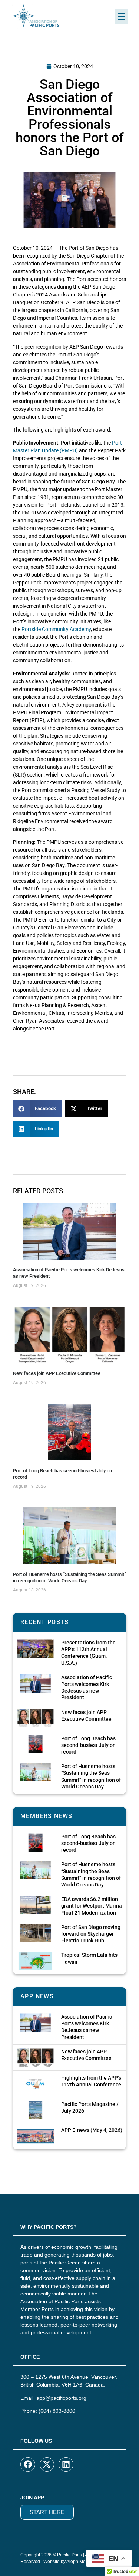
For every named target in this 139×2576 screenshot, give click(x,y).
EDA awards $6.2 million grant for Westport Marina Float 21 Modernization (92, 1906)
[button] (121, 16)
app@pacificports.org (61, 2398)
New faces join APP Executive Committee (57, 1373)
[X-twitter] (47, 2465)
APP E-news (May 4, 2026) (92, 2130)
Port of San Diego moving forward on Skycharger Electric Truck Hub (91, 1934)
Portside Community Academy (56, 629)
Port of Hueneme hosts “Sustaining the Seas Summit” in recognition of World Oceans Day (69, 1577)
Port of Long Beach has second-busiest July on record (88, 1745)
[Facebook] (28, 2465)
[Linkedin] (66, 2465)
